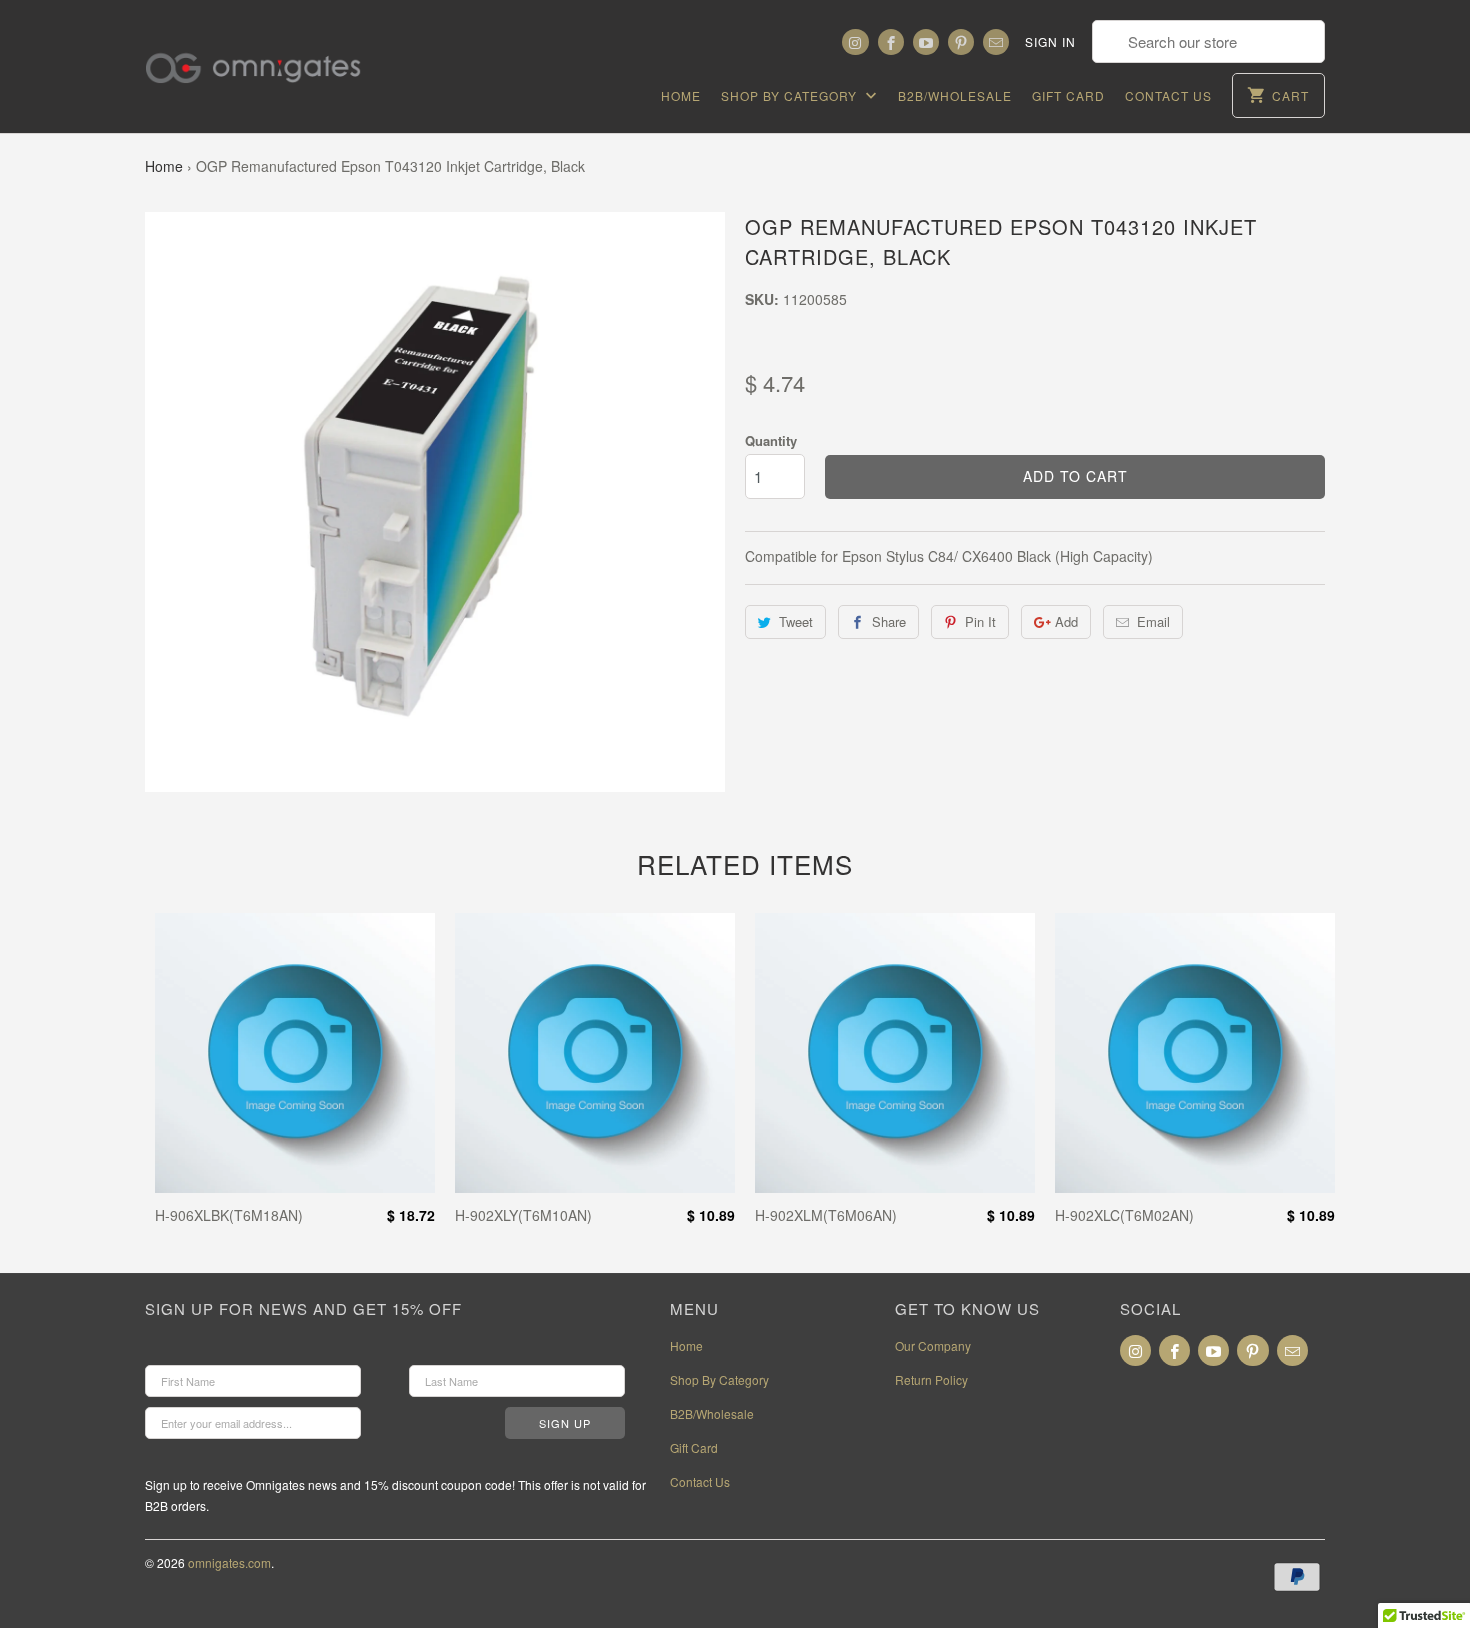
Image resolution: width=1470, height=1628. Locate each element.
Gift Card (1068, 95)
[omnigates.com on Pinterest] (961, 42)
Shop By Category (791, 95)
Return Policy (931, 1379)
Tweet (796, 621)
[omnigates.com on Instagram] (855, 42)
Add (1066, 621)
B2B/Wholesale (955, 95)
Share (889, 621)
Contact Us (1168, 95)
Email (1153, 621)
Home (681, 95)
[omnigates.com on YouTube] (926, 42)
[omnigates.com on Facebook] (891, 42)
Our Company (933, 1345)
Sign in (1050, 41)
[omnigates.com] (270, 55)
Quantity (771, 440)
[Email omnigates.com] (996, 42)
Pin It (980, 621)
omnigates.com (229, 1562)
